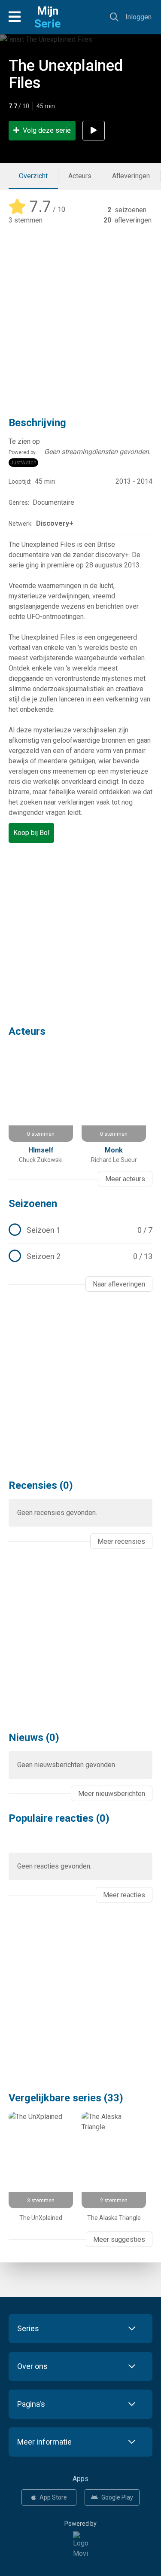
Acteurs (80, 176)
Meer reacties (124, 1895)
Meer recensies (121, 1541)
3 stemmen (26, 220)
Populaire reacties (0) (59, 1818)
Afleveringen (131, 176)
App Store (53, 2497)
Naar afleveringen (119, 1284)
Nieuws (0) (34, 1738)
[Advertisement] (80, 315)
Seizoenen (33, 1204)
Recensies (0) (41, 1485)
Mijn (47, 17)
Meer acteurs (125, 1179)
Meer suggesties (119, 2239)
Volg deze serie (47, 130)
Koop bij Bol (31, 833)
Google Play (117, 2497)
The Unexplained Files (66, 74)
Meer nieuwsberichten (112, 1794)
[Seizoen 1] (80, 1230)
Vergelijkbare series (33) (66, 2098)
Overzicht (33, 176)
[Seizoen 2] (80, 1256)
